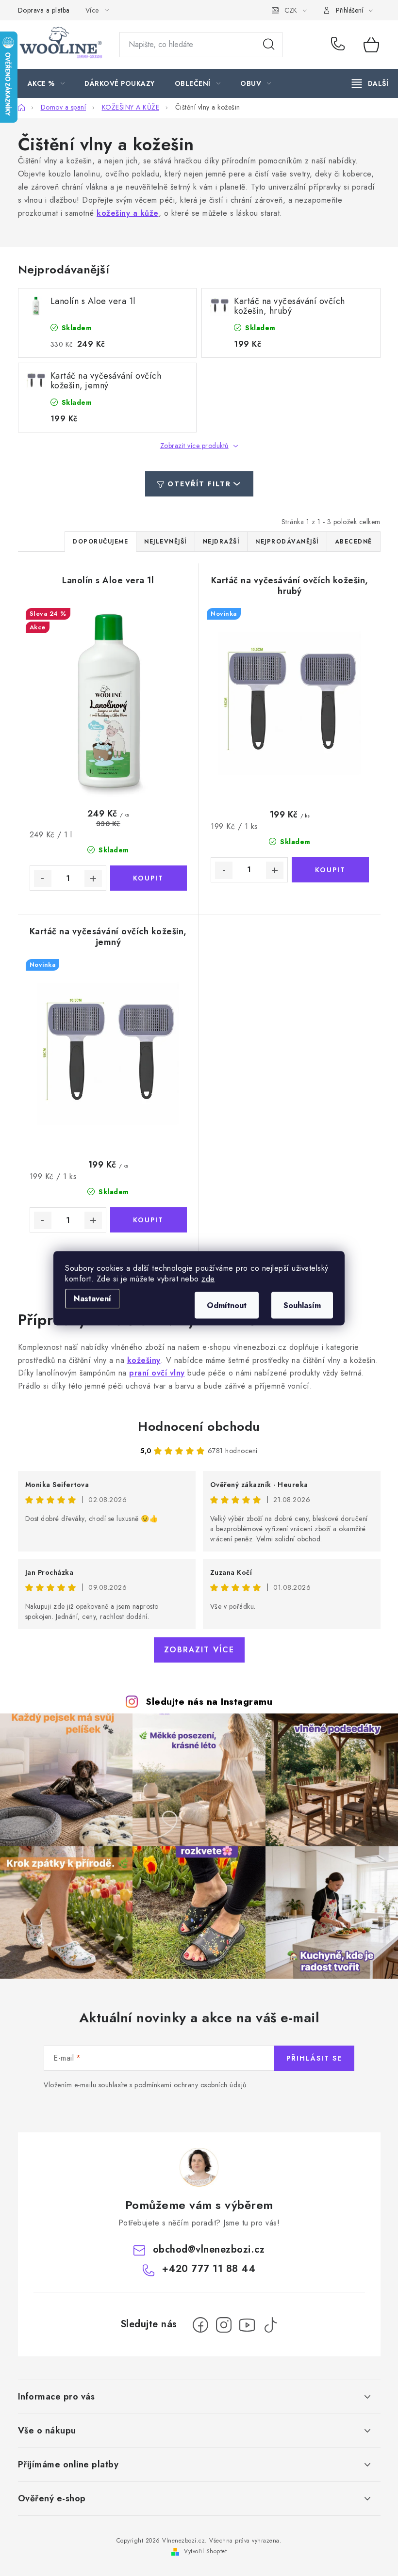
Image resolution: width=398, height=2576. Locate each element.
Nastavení (92, 1298)
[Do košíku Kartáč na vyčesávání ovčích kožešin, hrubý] (330, 870)
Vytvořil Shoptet (205, 2551)
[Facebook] (200, 2325)
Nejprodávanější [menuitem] (287, 542)
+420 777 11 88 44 (340, 45)
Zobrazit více (199, 1650)
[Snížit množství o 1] (43, 879)
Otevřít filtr (199, 484)
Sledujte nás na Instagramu (209, 1701)
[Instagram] (224, 2325)
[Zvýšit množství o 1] (93, 879)
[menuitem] (46, 83)
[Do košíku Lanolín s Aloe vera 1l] (149, 878)
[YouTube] (247, 2325)
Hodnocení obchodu (199, 1426)
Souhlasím (302, 1305)
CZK (291, 10)
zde (208, 1278)
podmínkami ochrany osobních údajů (191, 2085)
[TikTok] (270, 2325)
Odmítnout (227, 1305)
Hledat (269, 45)
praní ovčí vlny (157, 1373)
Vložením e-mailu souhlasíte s (145, 2085)
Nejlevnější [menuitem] (166, 542)
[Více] (370, 83)
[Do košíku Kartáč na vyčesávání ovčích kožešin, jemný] (149, 1220)
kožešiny (144, 1360)
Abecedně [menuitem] (354, 542)
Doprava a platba (44, 10)
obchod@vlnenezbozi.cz (209, 2249)
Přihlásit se (314, 2058)
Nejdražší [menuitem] (221, 542)
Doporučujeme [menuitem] (100, 542)
